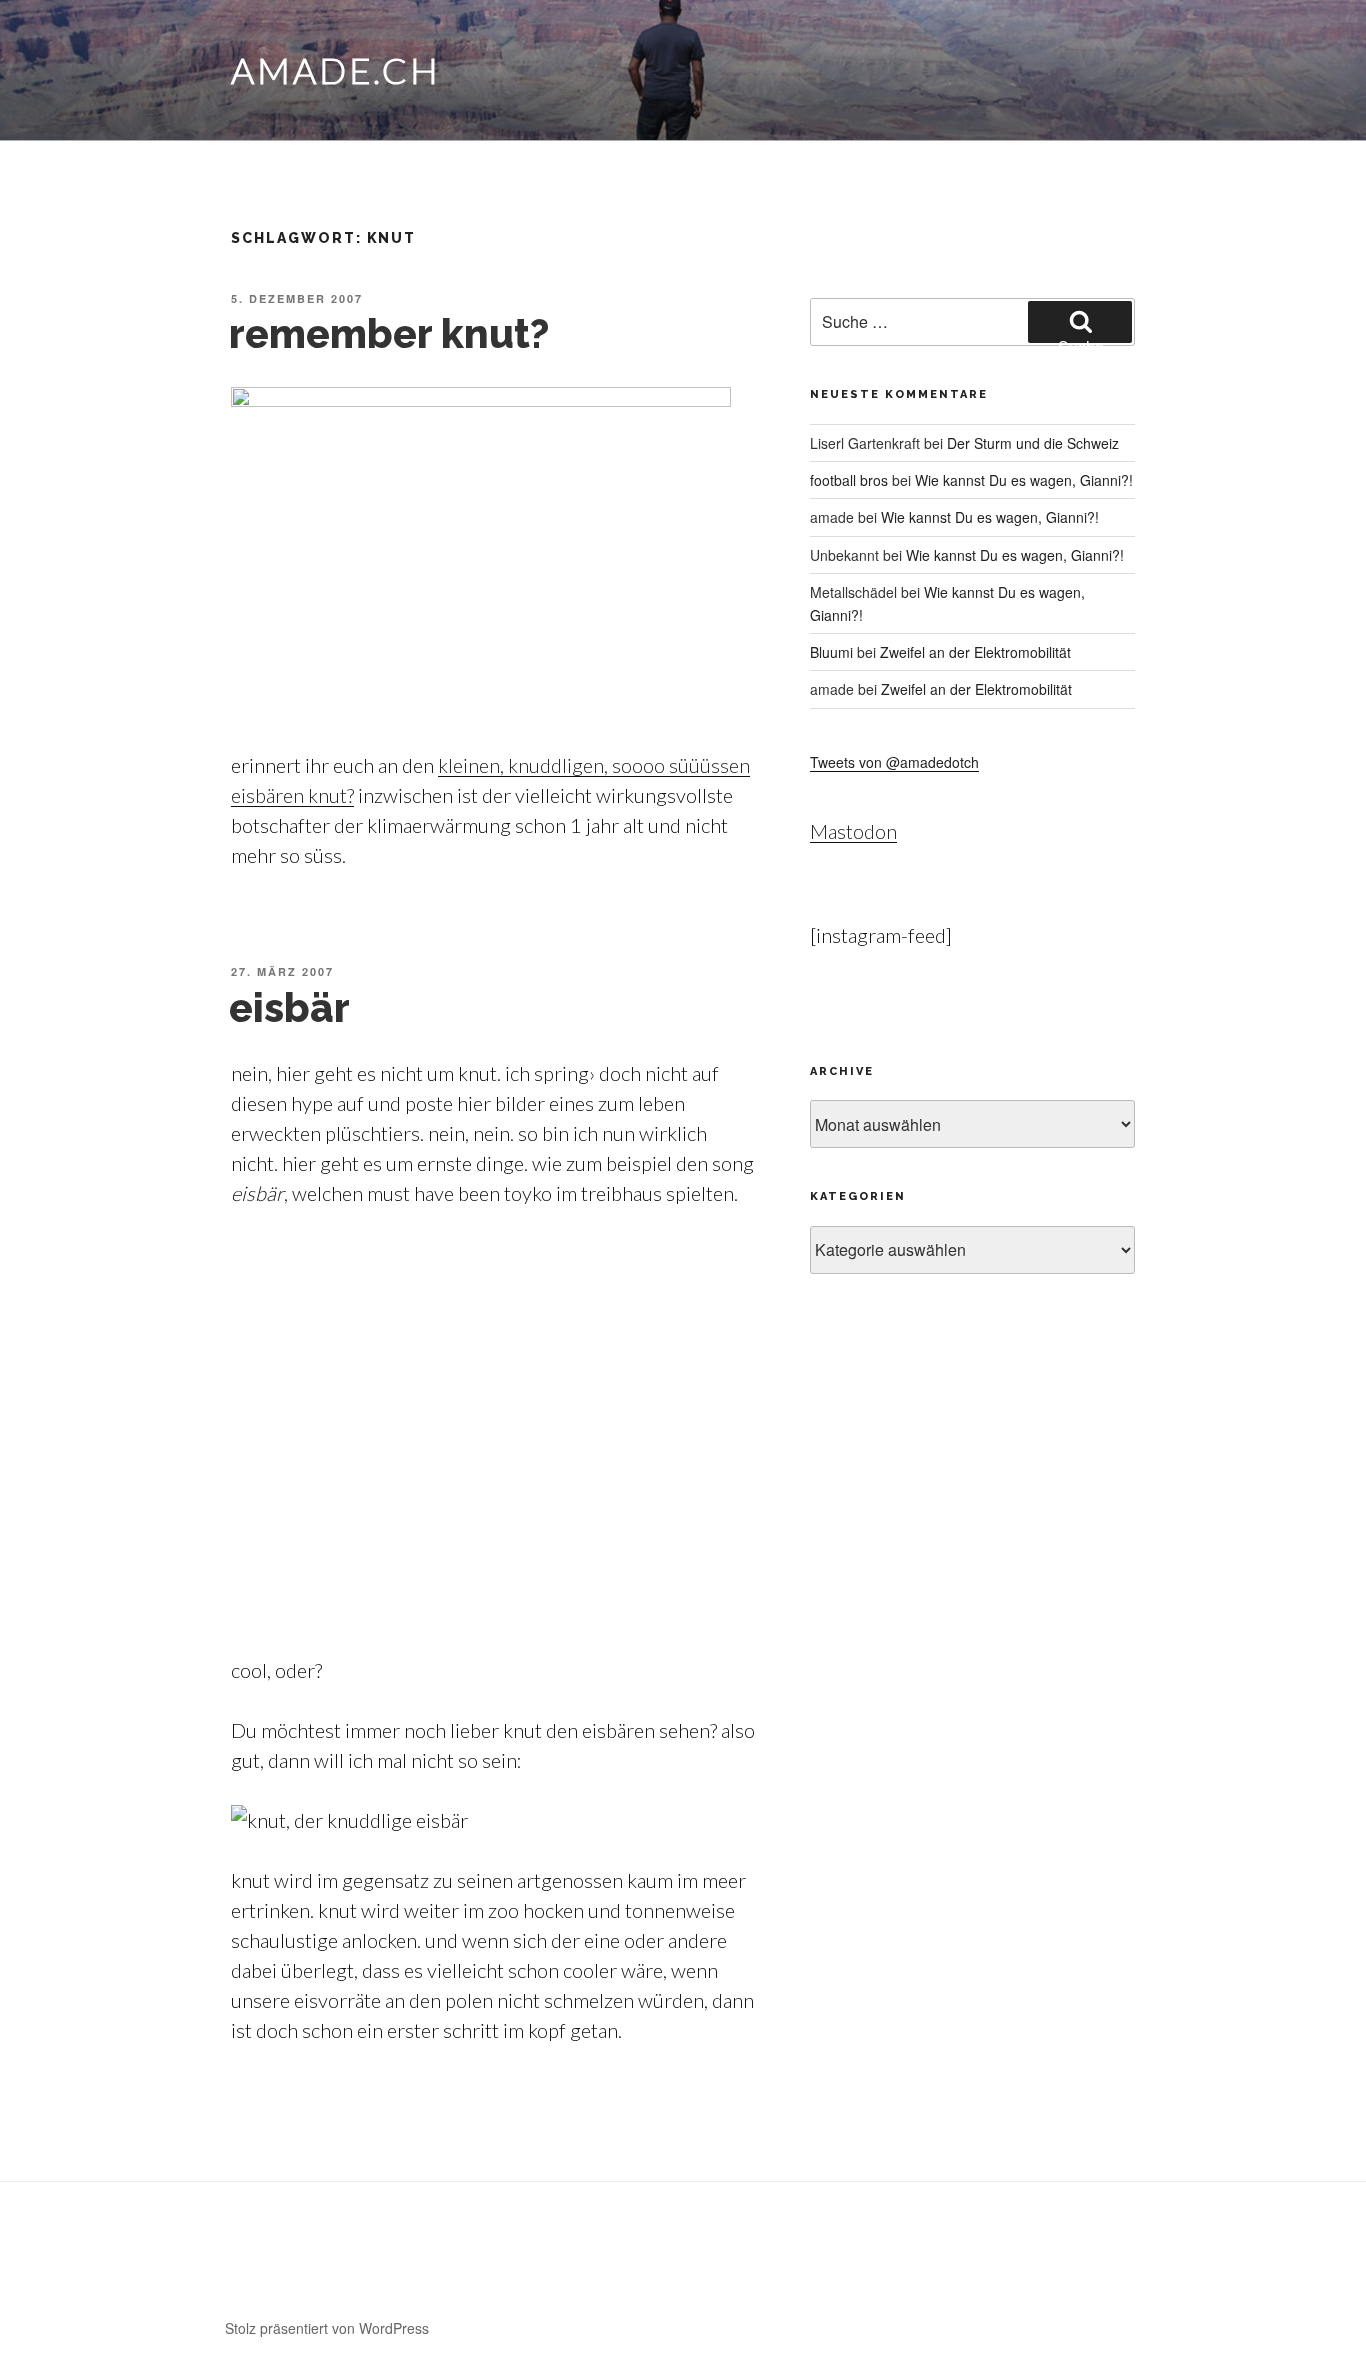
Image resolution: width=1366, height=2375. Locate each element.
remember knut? (389, 333)
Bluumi (831, 652)
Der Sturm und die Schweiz (1033, 443)
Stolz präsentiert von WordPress (327, 2328)
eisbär (289, 1007)
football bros (849, 480)
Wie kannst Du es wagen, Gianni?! (1024, 480)
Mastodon (853, 831)
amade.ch (336, 70)
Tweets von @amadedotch (894, 762)
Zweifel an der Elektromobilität (975, 652)
